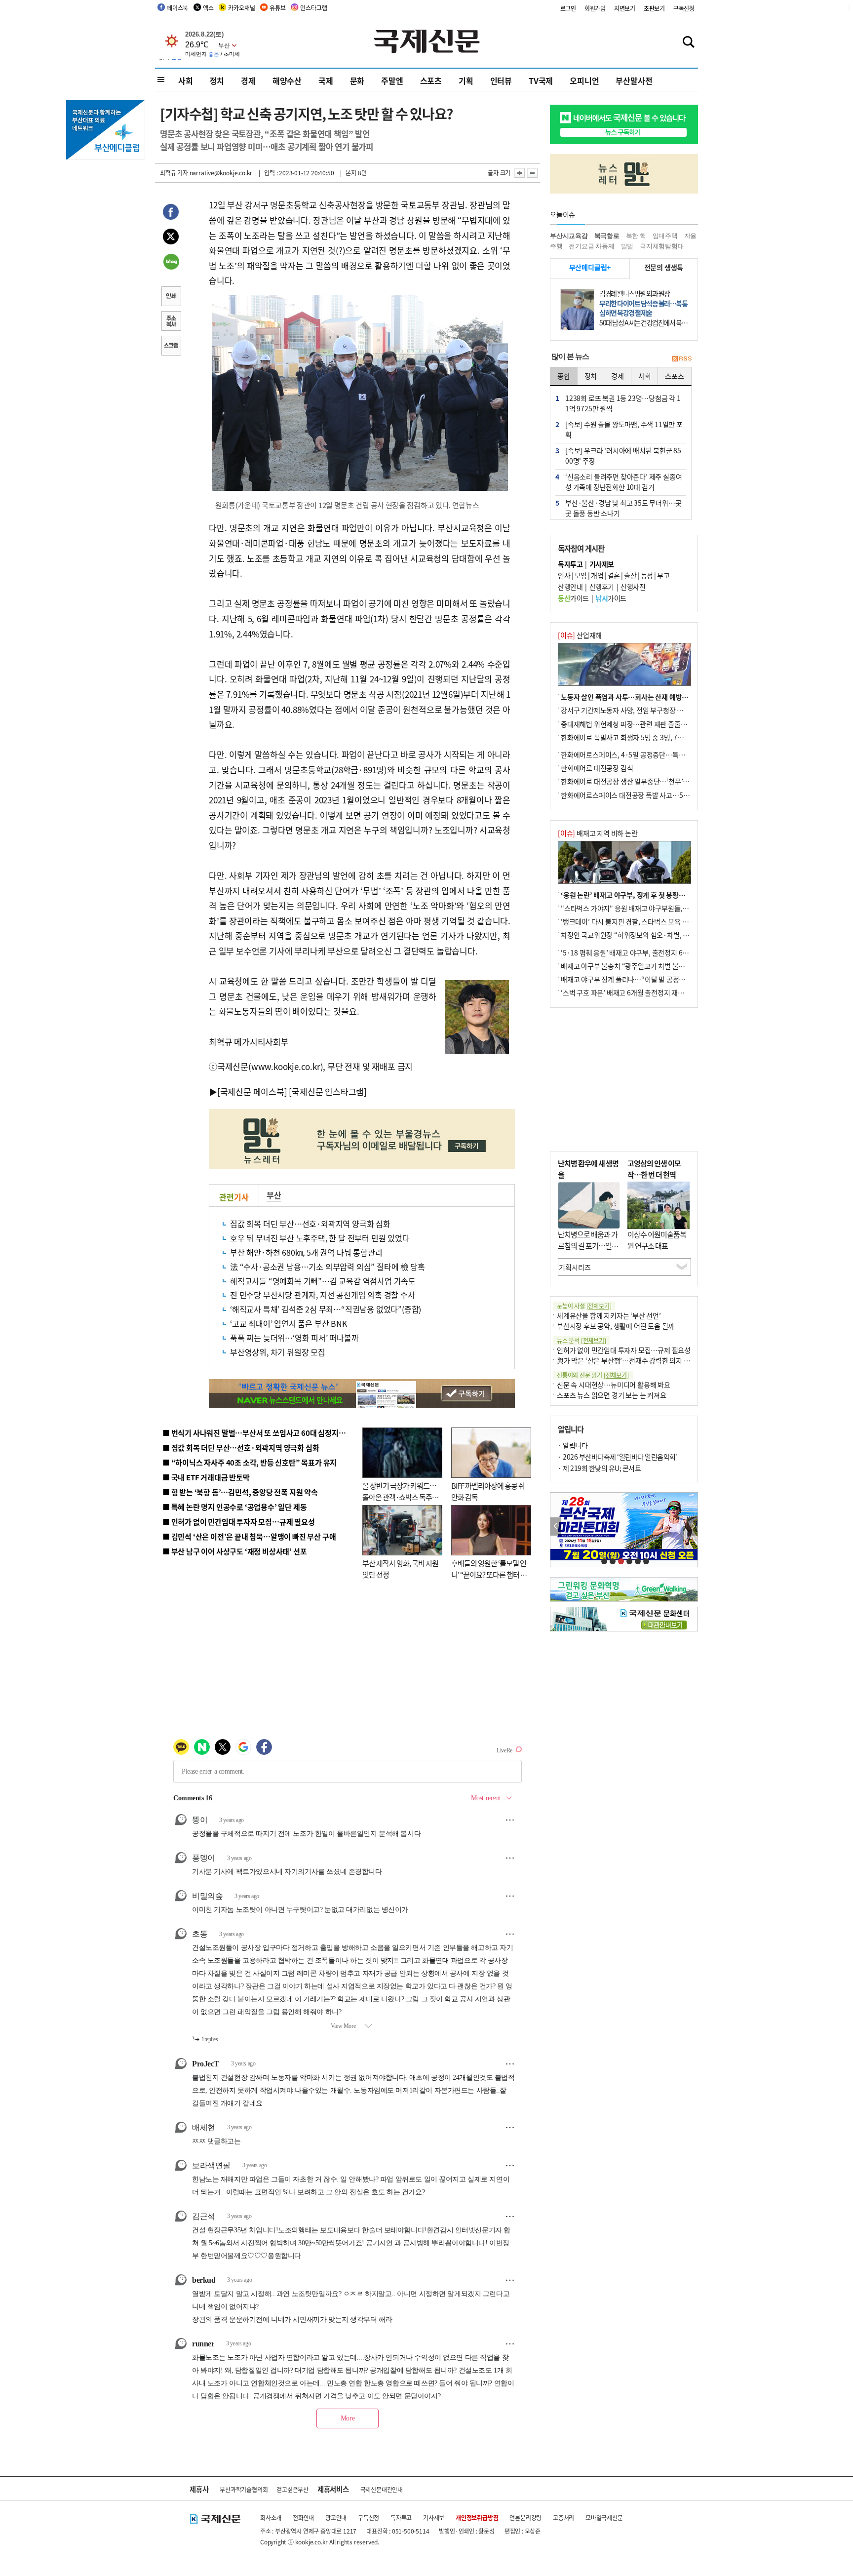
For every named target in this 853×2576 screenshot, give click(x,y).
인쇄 (171, 297)
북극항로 (607, 236)
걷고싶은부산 (292, 2489)
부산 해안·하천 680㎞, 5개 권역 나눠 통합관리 (306, 1252)
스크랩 (171, 347)
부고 (663, 575)
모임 (581, 575)
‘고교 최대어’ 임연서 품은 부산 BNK (289, 1323)
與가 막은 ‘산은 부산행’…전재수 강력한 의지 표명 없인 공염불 (644, 1360)
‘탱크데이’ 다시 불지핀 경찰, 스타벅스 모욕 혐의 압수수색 (641, 921)
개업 (597, 575)
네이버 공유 (171, 263)
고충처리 (563, 2517)
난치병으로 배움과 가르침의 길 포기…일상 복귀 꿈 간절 (588, 1245)
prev (556, 1526)
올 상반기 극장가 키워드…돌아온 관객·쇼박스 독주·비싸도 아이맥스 (399, 1497)
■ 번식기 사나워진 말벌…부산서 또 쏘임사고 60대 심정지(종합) (260, 1433)
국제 (326, 80)
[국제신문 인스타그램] (328, 1091)
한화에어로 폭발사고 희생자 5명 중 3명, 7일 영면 (629, 737)
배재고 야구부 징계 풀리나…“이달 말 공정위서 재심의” (638, 979)
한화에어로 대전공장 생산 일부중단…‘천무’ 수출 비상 (636, 781)
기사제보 (434, 2517)
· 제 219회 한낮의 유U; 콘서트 (599, 1468)
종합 (564, 376)
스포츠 (431, 80)
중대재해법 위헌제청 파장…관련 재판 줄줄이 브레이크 (637, 724)
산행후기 (602, 587)
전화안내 (303, 2517)
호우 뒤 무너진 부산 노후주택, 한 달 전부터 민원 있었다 (320, 1238)
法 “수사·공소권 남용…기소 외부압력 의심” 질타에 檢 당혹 (327, 1267)
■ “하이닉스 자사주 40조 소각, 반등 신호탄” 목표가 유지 (250, 1462)
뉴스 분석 (582, 1340)
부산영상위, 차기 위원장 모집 (278, 1352)
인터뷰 (501, 80)
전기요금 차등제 (591, 246)
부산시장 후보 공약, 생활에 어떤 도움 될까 (616, 1326)
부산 (274, 1195)
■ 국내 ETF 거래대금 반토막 (206, 1477)
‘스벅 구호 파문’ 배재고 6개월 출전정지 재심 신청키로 (636, 992)
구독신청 (684, 8)
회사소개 (271, 2517)
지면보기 (625, 8)
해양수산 (287, 80)
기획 (466, 80)
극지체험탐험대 (662, 246)
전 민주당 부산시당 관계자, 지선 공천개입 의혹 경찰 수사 (323, 1295)
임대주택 (665, 236)
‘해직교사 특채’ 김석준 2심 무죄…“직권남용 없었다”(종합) (326, 1309)
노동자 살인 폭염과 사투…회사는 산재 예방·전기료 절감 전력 (647, 697)
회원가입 (595, 8)
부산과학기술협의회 (244, 2489)
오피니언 (584, 80)
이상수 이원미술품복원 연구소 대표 (657, 1240)
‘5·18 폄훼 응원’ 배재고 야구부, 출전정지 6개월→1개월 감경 (647, 952)
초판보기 (654, 8)
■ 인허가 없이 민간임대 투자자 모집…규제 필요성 (239, 1522)
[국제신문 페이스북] (252, 1091)
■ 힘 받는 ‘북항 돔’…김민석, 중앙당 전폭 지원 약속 (240, 1492)
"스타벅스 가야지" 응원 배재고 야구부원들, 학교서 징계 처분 (646, 908)
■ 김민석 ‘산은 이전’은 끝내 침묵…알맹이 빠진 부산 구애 (249, 1536)
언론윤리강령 (525, 2517)
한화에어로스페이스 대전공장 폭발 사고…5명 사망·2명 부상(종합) (655, 795)
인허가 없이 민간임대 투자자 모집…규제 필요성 (624, 1350)
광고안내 (336, 2517)
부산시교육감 (569, 236)
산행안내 (570, 587)
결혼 (614, 575)
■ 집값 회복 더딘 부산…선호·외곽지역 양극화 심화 (241, 1447)
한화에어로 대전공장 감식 (597, 768)
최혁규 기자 (174, 173)
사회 (186, 80)
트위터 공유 (171, 238)
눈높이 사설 (584, 1306)
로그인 (568, 8)
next (692, 1526)
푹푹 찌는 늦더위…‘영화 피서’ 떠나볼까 (294, 1338)
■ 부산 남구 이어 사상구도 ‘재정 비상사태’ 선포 (234, 1551)
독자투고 (401, 2517)
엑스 (208, 8)
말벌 (627, 246)
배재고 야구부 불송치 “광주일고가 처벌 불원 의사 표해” (639, 966)
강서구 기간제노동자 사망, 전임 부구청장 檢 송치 (629, 710)
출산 (630, 575)
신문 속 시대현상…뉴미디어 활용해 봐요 (614, 1385)
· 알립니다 (573, 1445)
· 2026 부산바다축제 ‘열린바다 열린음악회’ (618, 1457)
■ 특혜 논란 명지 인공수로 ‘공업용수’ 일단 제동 (234, 1507)
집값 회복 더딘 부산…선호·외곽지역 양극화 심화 (310, 1224)
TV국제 (541, 80)
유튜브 (277, 8)
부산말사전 (634, 80)
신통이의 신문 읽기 (593, 1375)
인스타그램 (313, 8)
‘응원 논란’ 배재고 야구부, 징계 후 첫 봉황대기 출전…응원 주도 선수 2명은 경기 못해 (680, 895)
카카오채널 (241, 8)
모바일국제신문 (604, 2517)
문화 (357, 80)
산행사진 (633, 587)
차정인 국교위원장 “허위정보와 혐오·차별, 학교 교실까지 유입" (650, 935)
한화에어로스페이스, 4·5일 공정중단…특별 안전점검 (636, 754)
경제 (248, 80)
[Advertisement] (624, 1079)
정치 (217, 80)
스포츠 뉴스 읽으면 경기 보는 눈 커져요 (612, 1395)
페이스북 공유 (171, 213)
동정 (647, 575)
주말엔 (392, 80)
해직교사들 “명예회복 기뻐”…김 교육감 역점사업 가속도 (323, 1281)
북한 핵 (636, 236)
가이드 (573, 598)
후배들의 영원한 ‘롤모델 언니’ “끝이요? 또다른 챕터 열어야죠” (489, 1574)
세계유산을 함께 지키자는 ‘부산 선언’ (609, 1315)
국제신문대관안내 (382, 2489)
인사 (564, 575)
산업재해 (580, 635)
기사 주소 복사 (171, 322)
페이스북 (177, 8)
